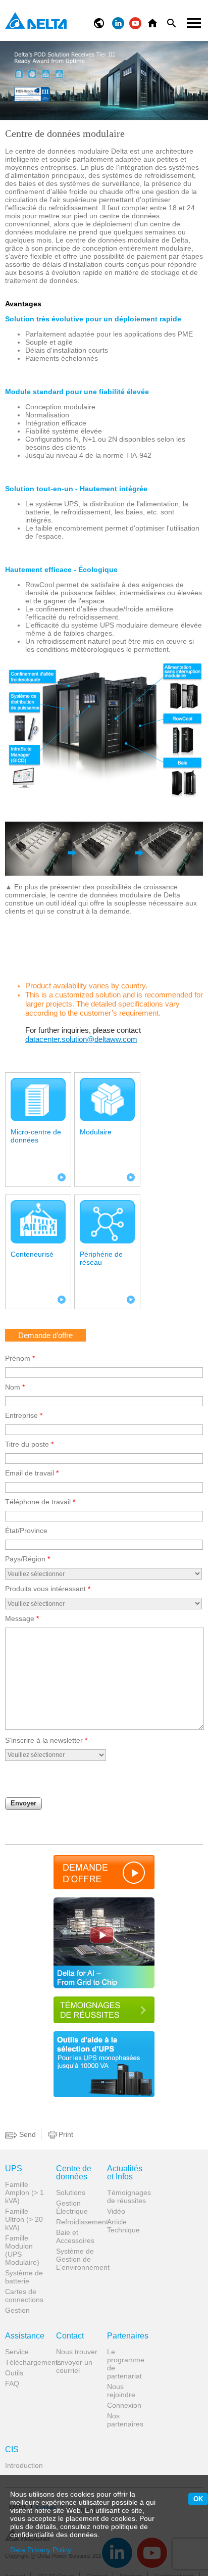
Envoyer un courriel (74, 2366)
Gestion (17, 2310)
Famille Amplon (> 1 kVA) (24, 2192)
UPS (14, 2169)
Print (65, 2134)
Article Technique (123, 2226)
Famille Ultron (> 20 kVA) (24, 2219)
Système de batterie (24, 2277)
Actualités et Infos (125, 2173)
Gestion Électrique (72, 2207)
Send (27, 2134)
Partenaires (128, 2336)
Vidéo (116, 2211)
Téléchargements (27, 2362)
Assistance (25, 2336)
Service (17, 2352)
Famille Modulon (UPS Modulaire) (22, 2250)
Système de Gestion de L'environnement (78, 2259)
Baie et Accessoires (75, 2236)
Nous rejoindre (121, 2391)
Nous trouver (77, 2352)
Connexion (124, 2405)
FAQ (12, 2383)
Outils (14, 2373)
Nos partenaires (125, 2420)
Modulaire (96, 1132)
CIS (12, 2450)
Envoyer (23, 1803)
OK (198, 2499)
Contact (70, 2336)
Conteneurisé (32, 1254)
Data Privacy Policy (41, 2550)
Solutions (71, 2192)
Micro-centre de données (36, 1136)
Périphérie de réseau (101, 1258)
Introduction (24, 2465)
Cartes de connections (24, 2296)
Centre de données (74, 2173)
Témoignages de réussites (129, 2197)
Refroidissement (78, 2222)
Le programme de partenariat (126, 2364)
